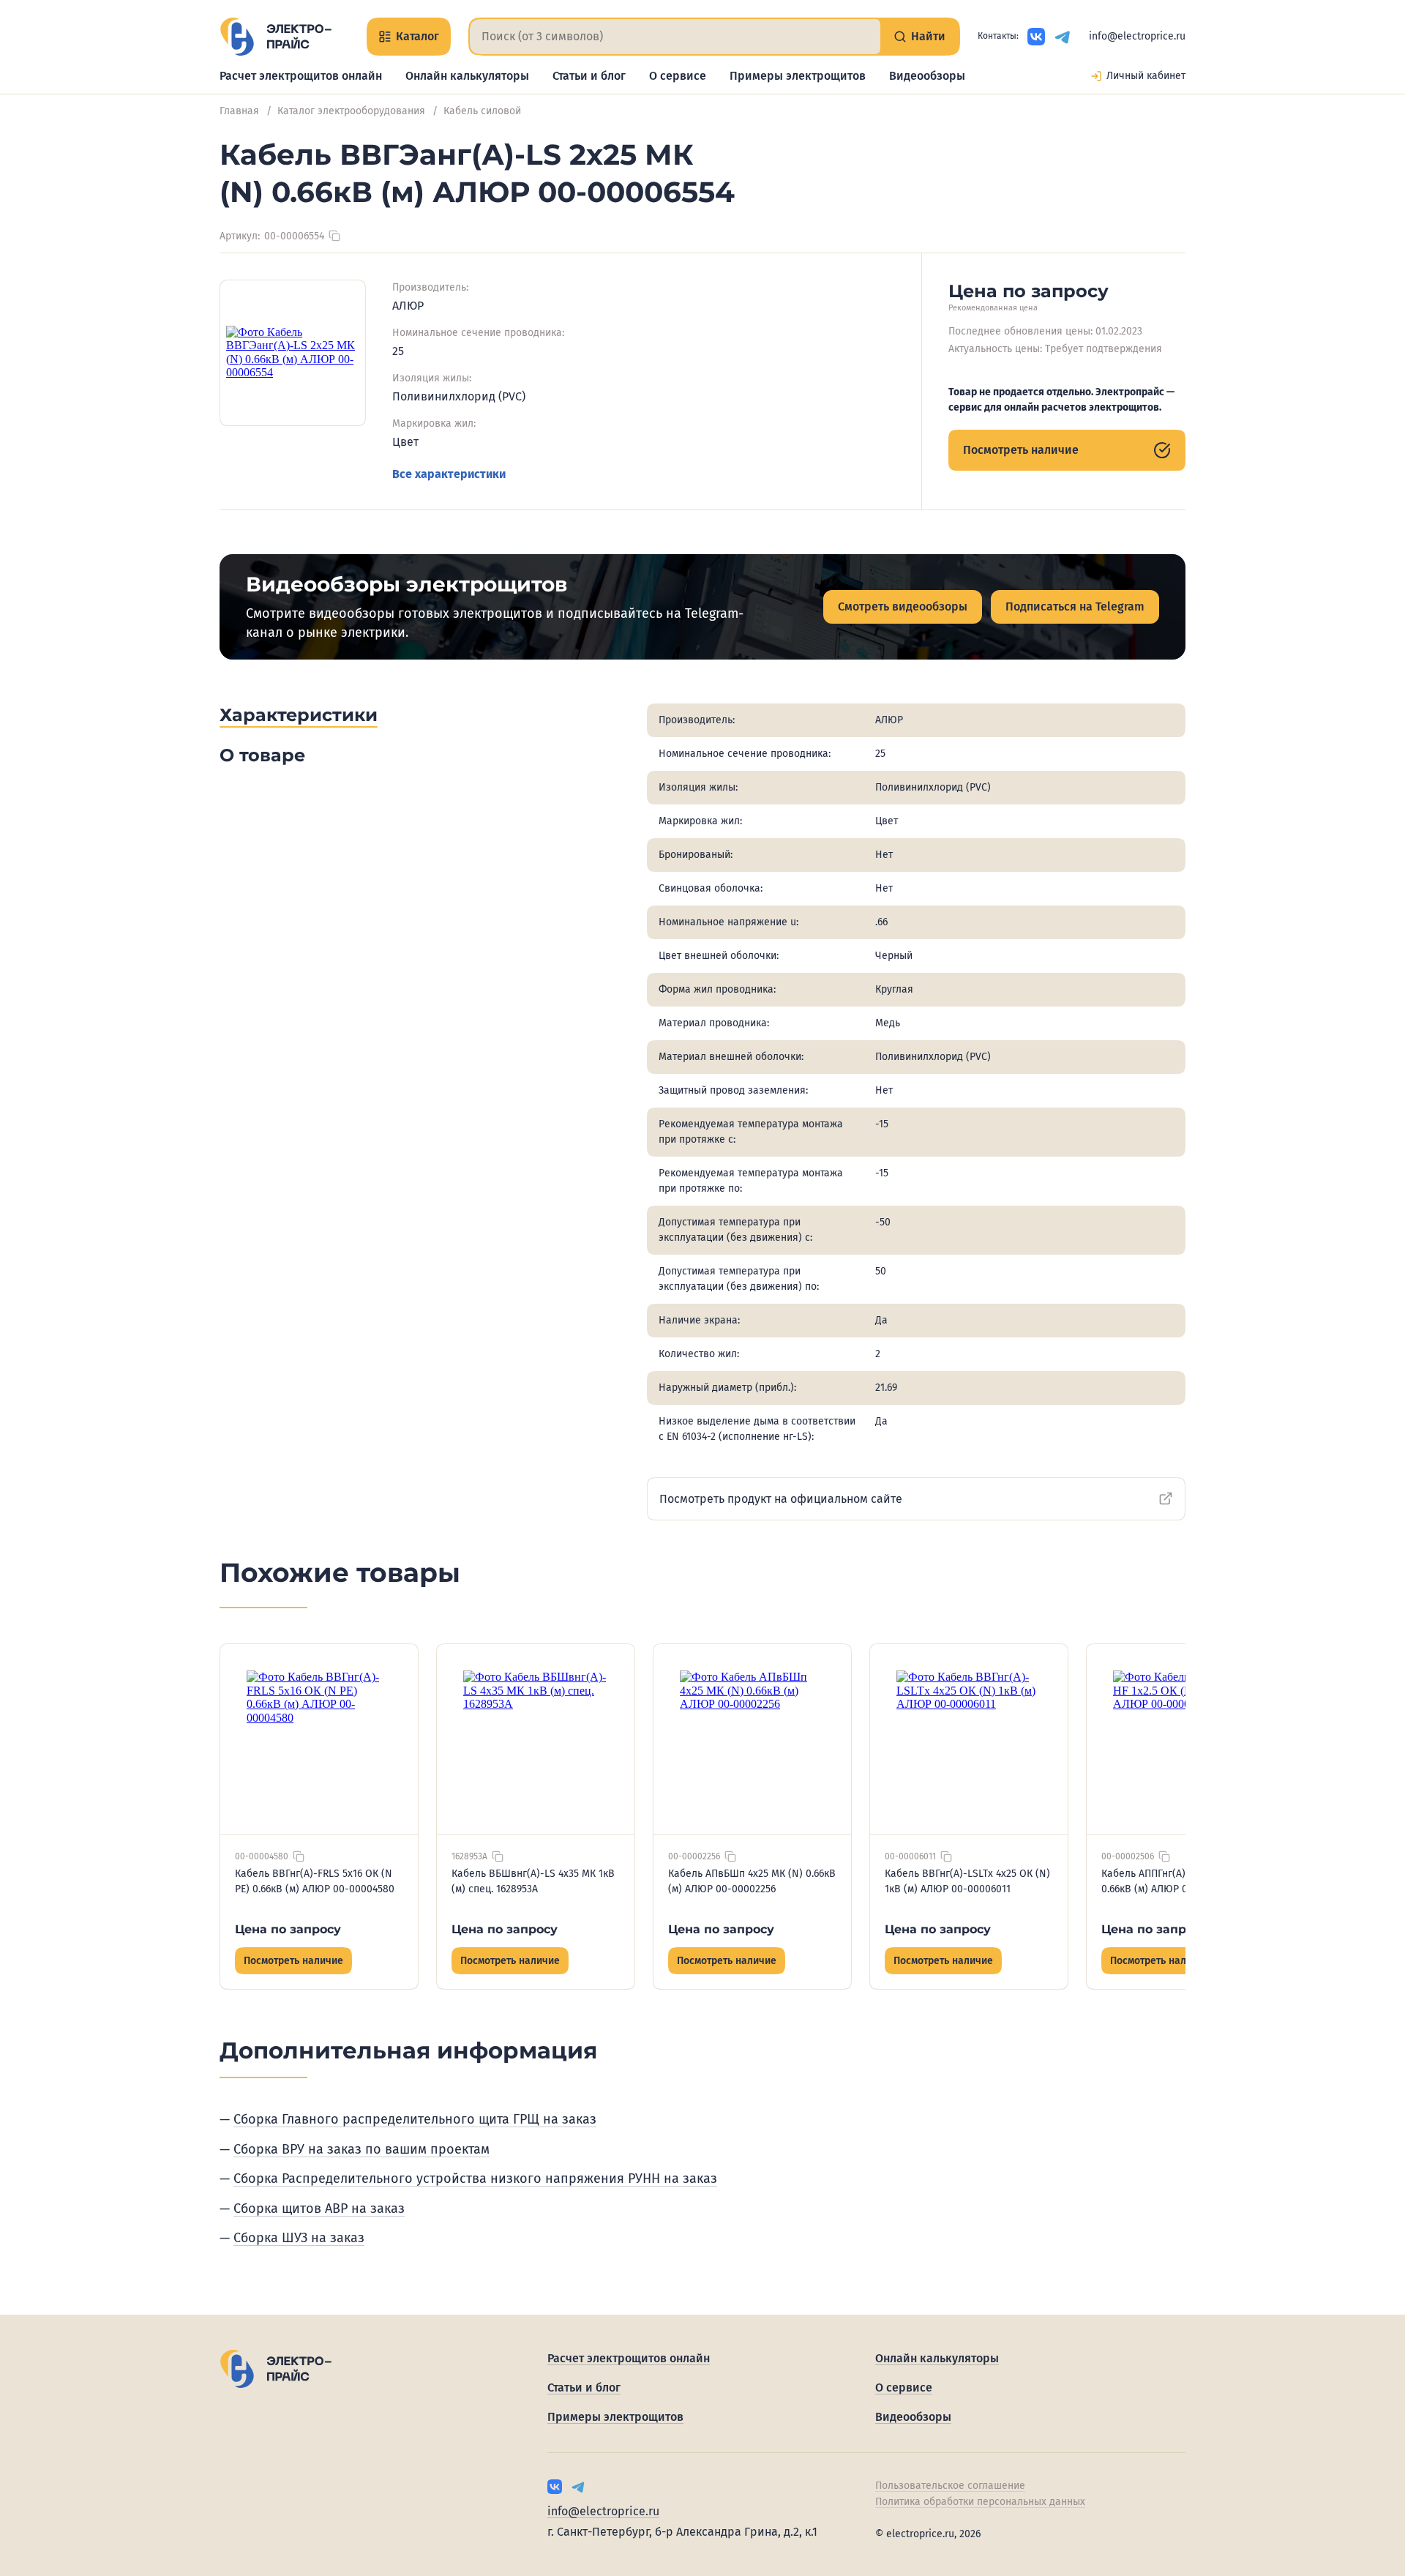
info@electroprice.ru (1137, 36)
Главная (239, 111)
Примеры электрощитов (798, 76)
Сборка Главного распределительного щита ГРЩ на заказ (415, 2119)
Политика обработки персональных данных (980, 2502)
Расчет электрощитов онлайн (301, 76)
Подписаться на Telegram (1075, 606)
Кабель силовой (482, 111)
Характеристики (299, 715)
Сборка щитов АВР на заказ (319, 2209)
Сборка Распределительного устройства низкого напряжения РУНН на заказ (475, 2179)
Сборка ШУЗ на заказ (299, 2238)
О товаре (262, 755)
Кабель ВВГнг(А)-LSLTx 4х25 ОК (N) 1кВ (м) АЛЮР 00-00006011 (967, 1881)
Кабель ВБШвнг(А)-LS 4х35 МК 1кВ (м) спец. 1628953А (533, 1881)
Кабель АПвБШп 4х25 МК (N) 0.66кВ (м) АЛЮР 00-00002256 (752, 1881)
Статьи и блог (589, 76)
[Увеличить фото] (293, 353)
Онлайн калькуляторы (467, 76)
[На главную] (276, 37)
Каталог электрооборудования (351, 111)
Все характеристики (449, 474)
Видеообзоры (927, 76)
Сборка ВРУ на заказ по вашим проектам (361, 2149)
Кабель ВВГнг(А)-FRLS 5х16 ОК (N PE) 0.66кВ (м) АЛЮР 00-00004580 (315, 1881)
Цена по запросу (288, 1929)
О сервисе (678, 76)
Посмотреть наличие (1021, 450)
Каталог (417, 36)
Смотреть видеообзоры (903, 606)
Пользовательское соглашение (950, 2486)
